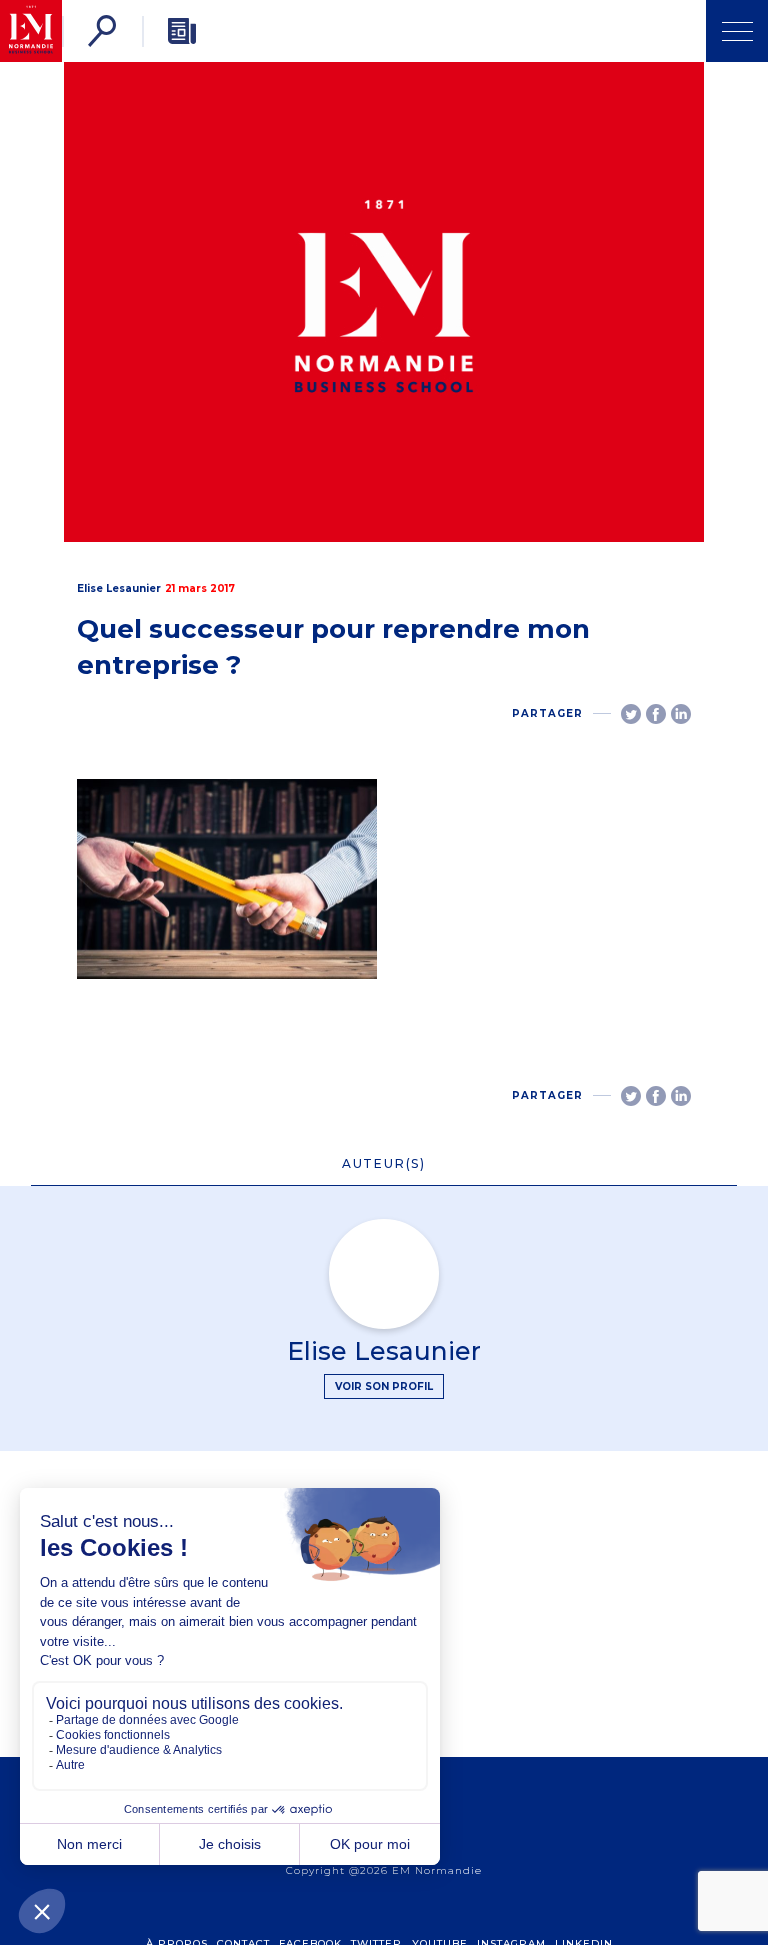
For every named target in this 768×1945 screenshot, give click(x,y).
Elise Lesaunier (119, 588)
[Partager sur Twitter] (631, 714)
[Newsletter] (182, 31)
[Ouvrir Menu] (737, 31)
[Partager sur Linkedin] (681, 714)
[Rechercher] (102, 31)
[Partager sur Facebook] (656, 714)
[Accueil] (31, 31)
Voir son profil (384, 1386)
